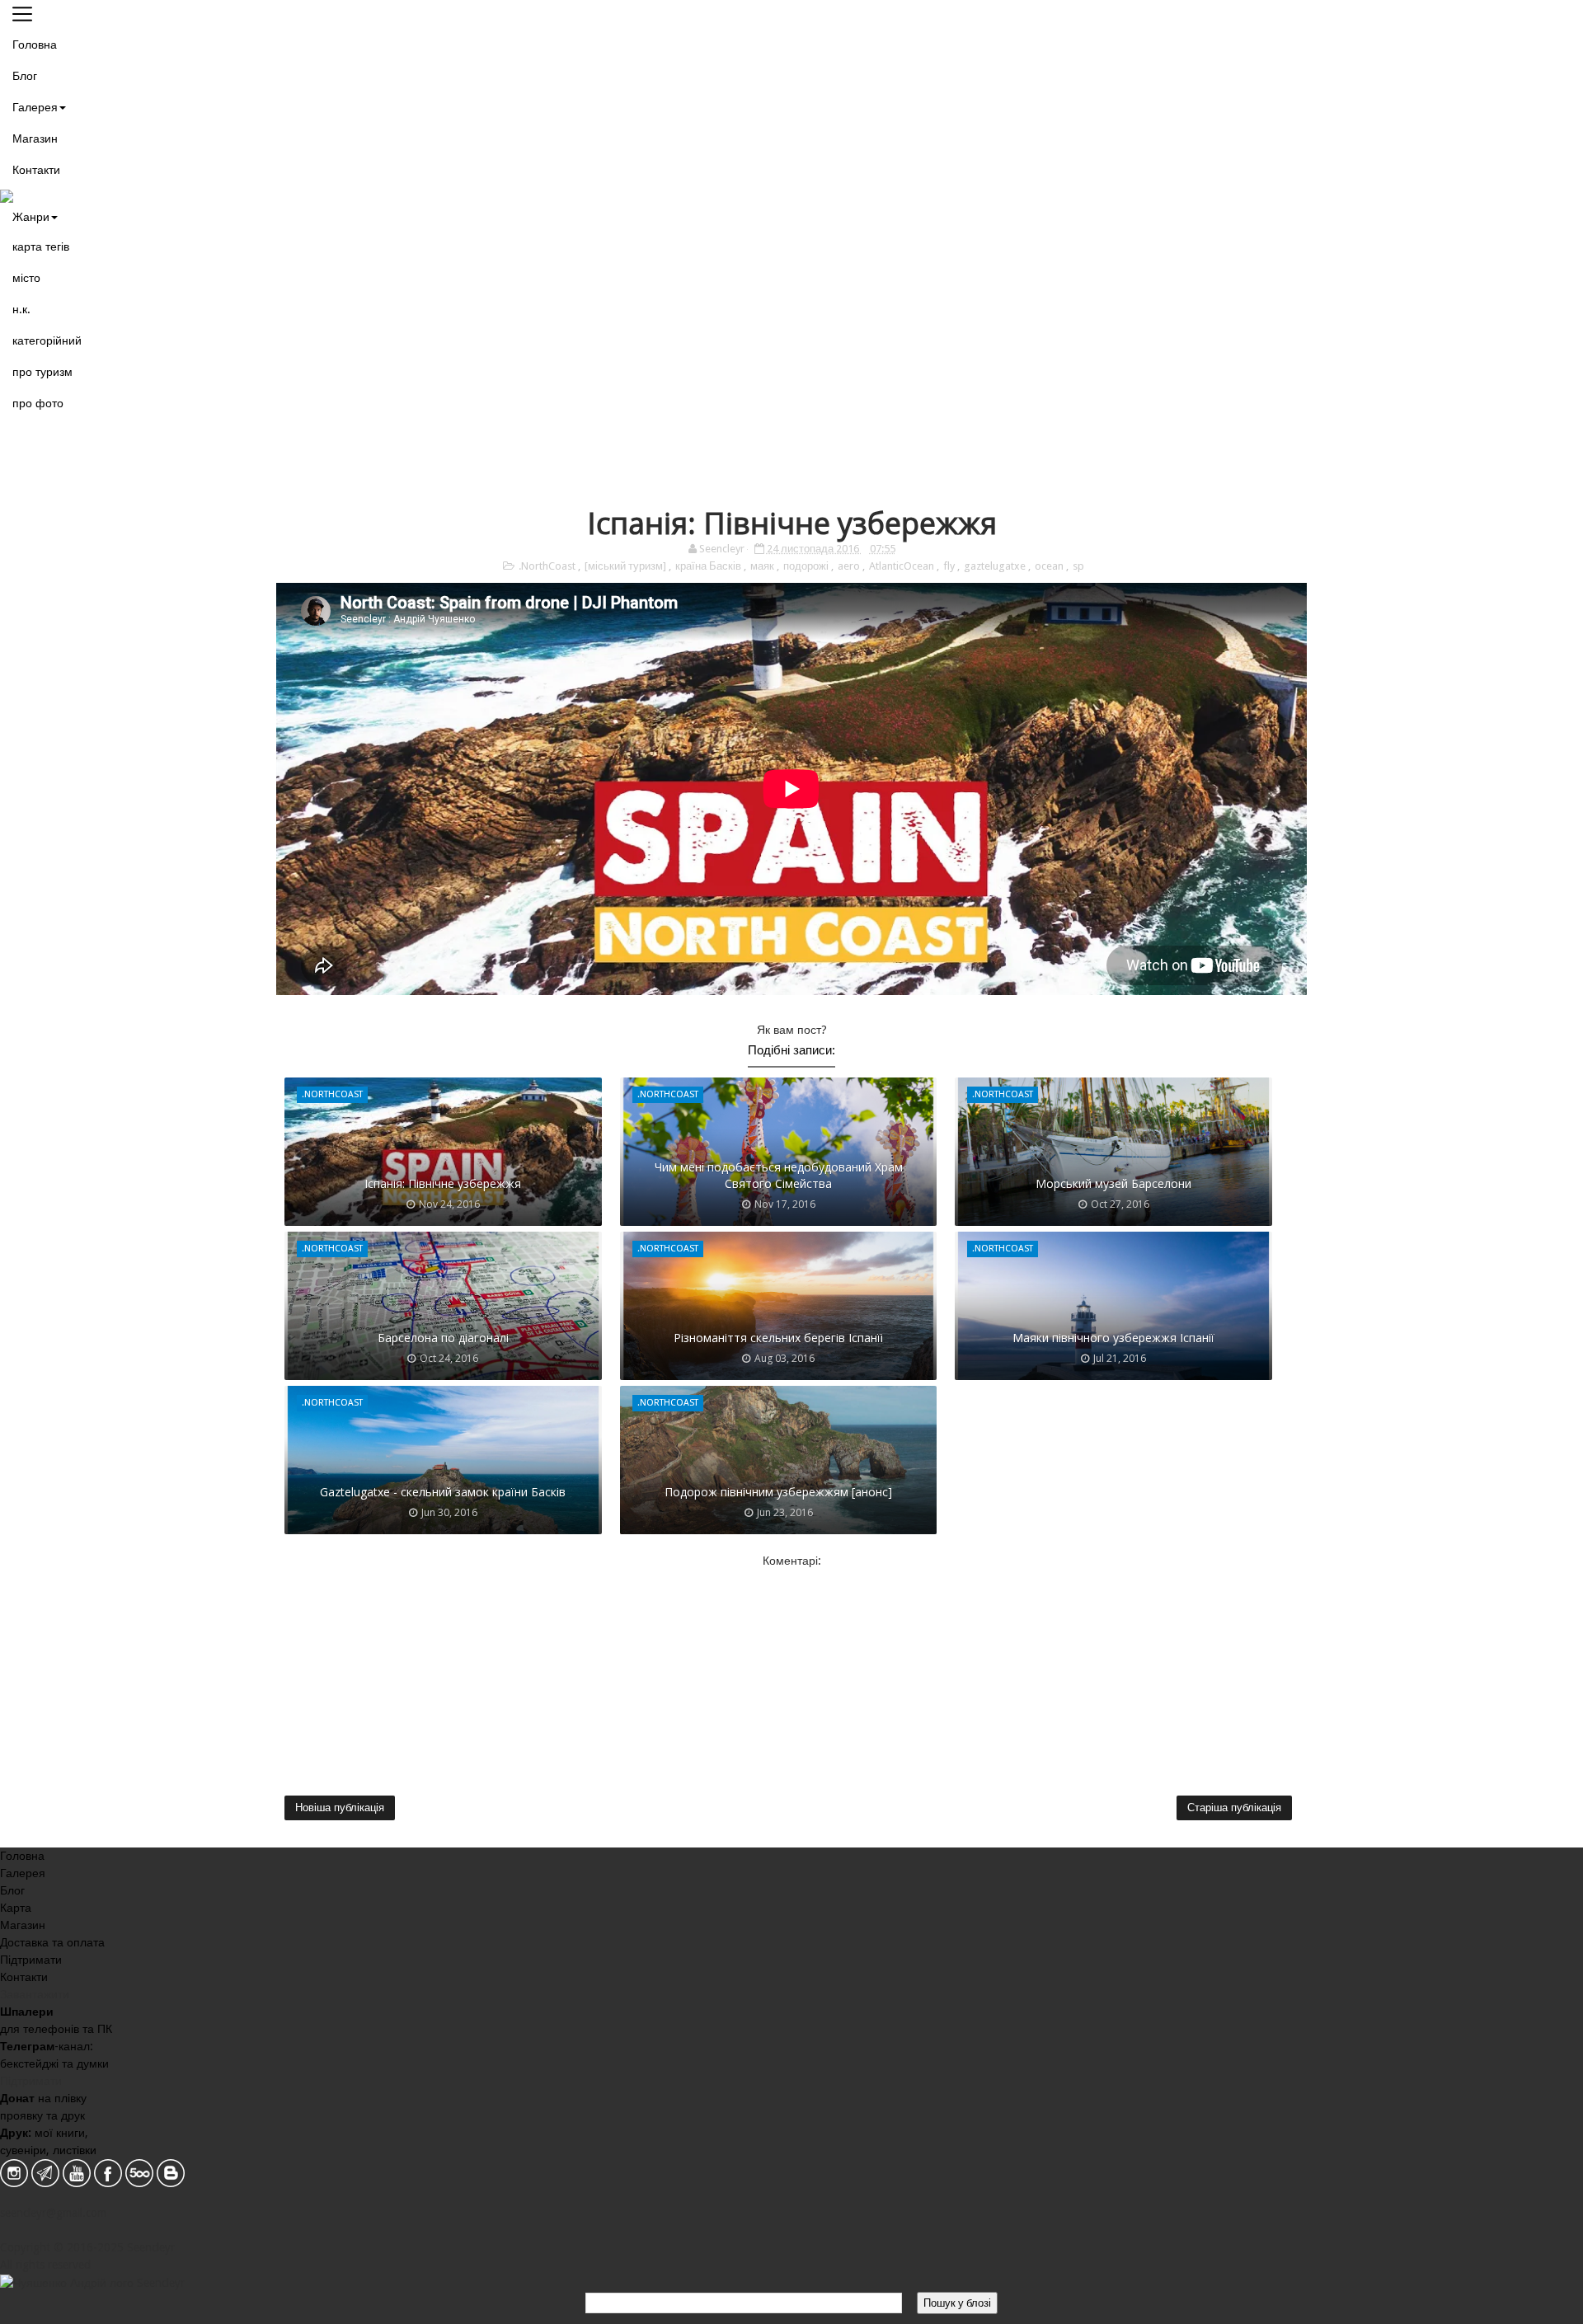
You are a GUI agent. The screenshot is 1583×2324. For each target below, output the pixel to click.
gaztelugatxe (996, 566)
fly (950, 566)
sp (1078, 566)
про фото (38, 403)
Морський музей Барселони (1113, 1183)
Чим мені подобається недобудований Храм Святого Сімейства (779, 1175)
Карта (16, 1908)
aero (850, 566)
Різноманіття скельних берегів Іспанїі (778, 1338)
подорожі (807, 566)
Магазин (35, 139)
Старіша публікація (1234, 1808)
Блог (25, 76)
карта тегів (41, 246)
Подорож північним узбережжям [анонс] (778, 1492)
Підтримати (31, 1960)
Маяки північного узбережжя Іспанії (1113, 1338)
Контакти (36, 170)
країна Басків (709, 566)
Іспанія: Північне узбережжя (443, 1183)
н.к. (21, 309)
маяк (763, 566)
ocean (1050, 566)
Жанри (31, 217)
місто (26, 278)
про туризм (42, 372)
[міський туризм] (627, 566)
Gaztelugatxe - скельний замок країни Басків (443, 1492)
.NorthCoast (548, 566)
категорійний (47, 340)
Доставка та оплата (52, 1942)
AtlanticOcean (903, 566)
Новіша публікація (340, 1808)
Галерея (35, 107)
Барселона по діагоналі (443, 1338)
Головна (35, 45)
